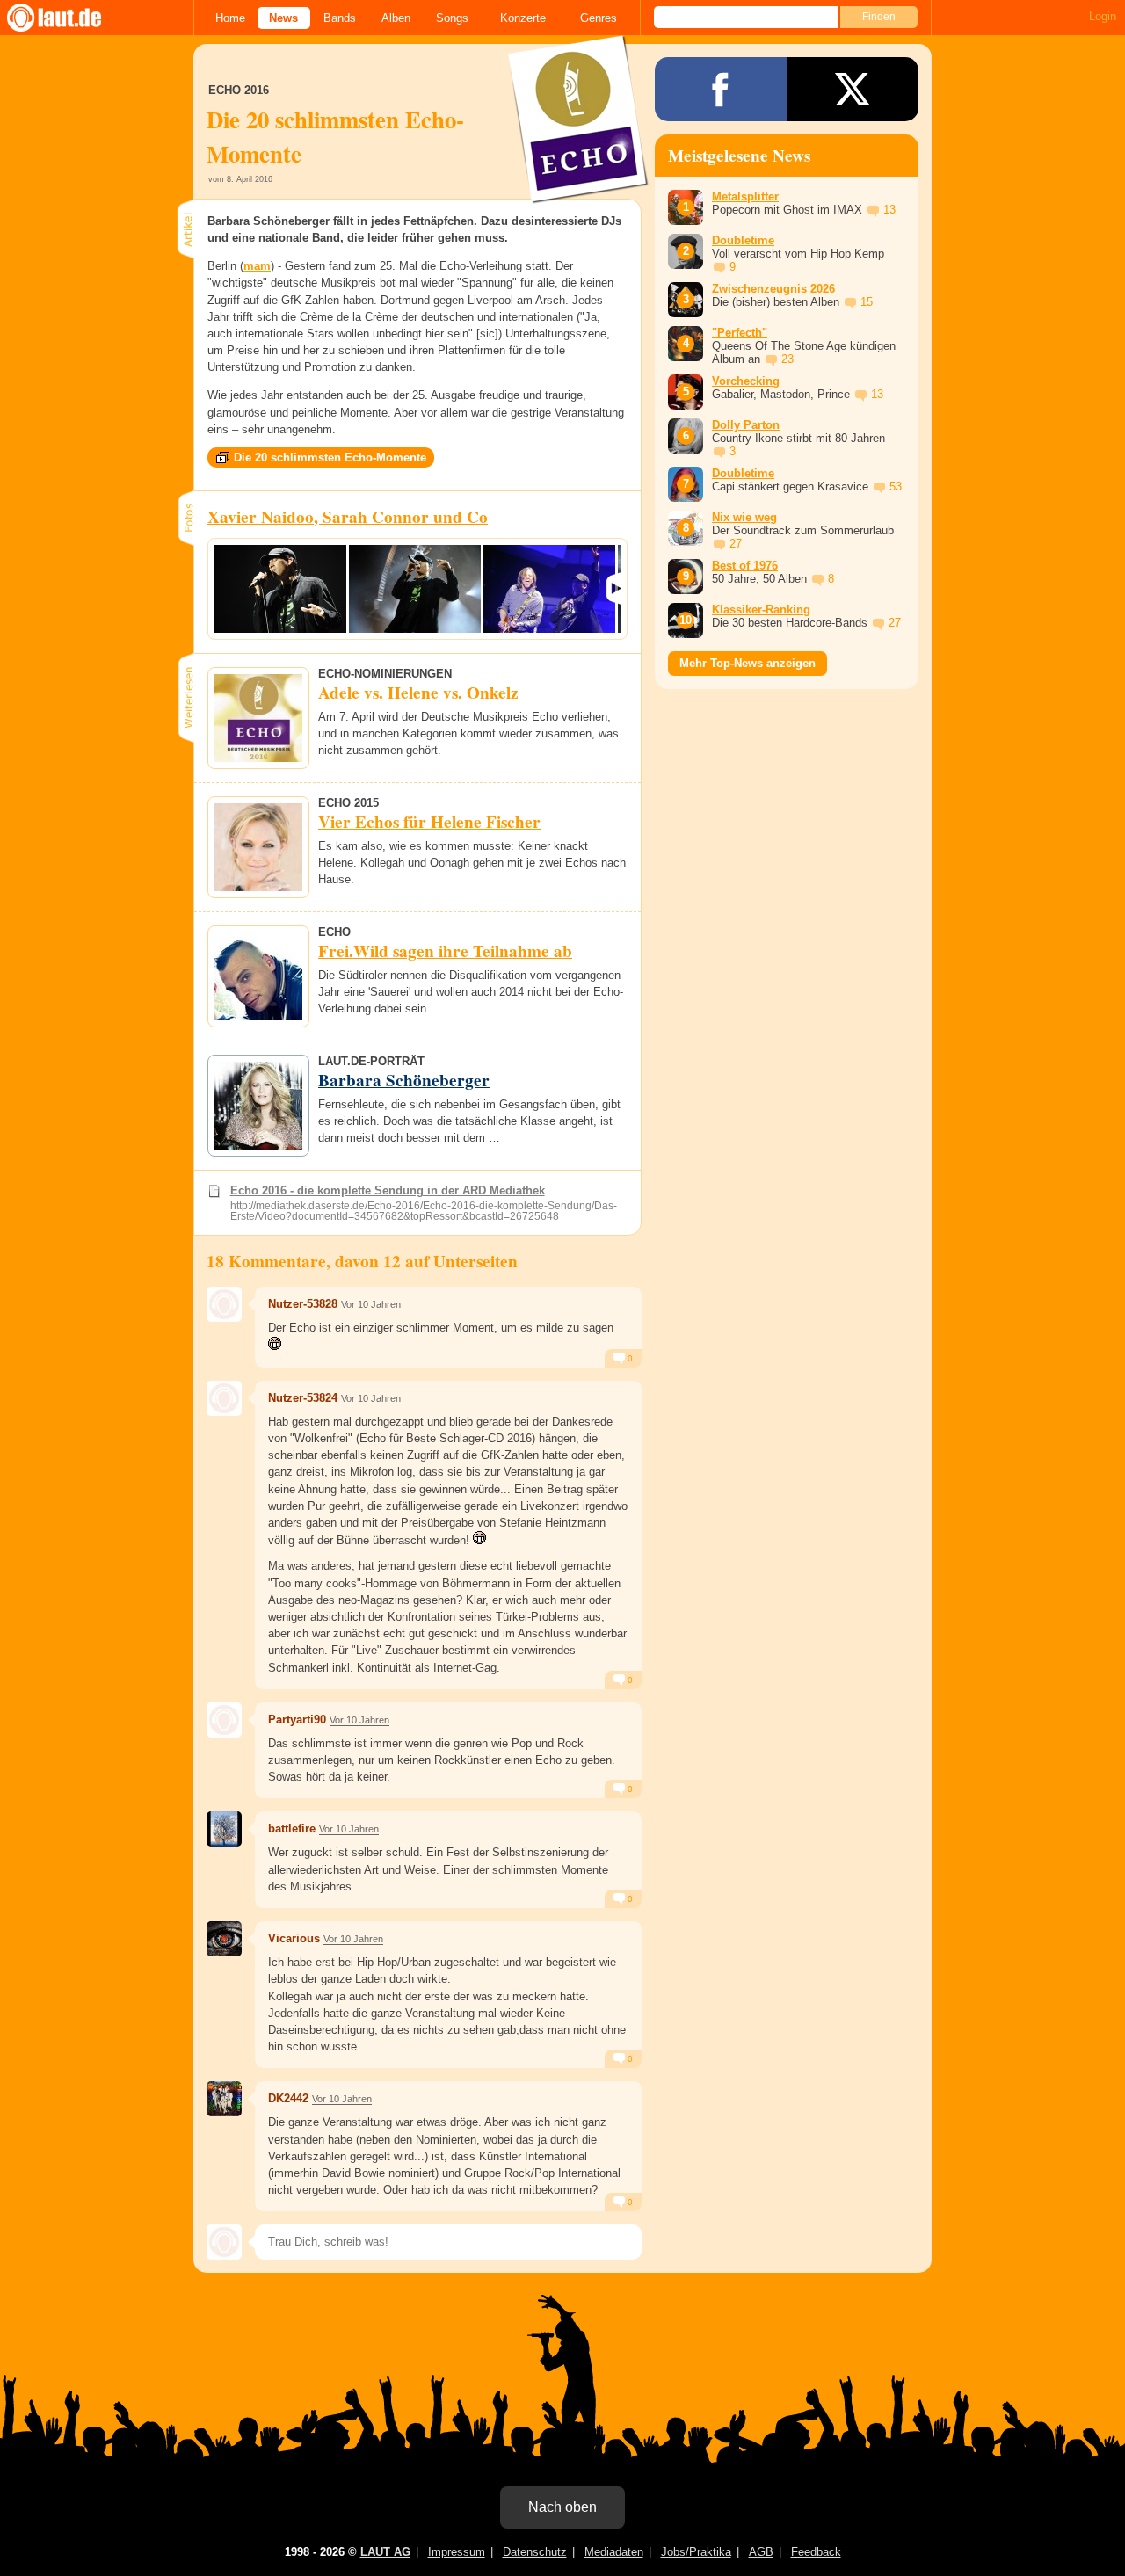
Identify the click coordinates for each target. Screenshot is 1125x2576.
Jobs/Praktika (696, 2552)
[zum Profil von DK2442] (224, 2099)
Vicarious (294, 1938)
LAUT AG (385, 2552)
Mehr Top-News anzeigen (748, 663)
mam (257, 266)
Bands (340, 18)
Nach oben (562, 2507)
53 (896, 486)
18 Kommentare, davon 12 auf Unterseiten (362, 1261)
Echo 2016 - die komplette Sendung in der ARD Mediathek (388, 1190)
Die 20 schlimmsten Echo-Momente (330, 457)
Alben (396, 18)
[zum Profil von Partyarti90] (224, 1720)
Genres (599, 18)
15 (867, 302)
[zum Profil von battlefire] (224, 1829)
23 (787, 359)
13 (889, 210)
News (283, 18)
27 (736, 544)
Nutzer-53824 (303, 1398)
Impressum (457, 2552)
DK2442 (288, 2098)
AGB (761, 2552)
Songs (452, 18)
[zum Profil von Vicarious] (224, 1939)
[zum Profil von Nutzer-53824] (224, 1398)
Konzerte (523, 18)
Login (1103, 16)
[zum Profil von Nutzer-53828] (224, 1304)
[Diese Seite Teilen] (721, 89)
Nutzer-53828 (303, 1304)
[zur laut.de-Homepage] (70, 18)
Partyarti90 (297, 1720)
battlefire (292, 1829)
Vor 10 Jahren (371, 1304)
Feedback (816, 2552)
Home (230, 18)
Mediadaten (614, 2552)
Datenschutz (535, 2552)
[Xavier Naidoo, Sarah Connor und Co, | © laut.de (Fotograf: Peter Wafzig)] (280, 589)
